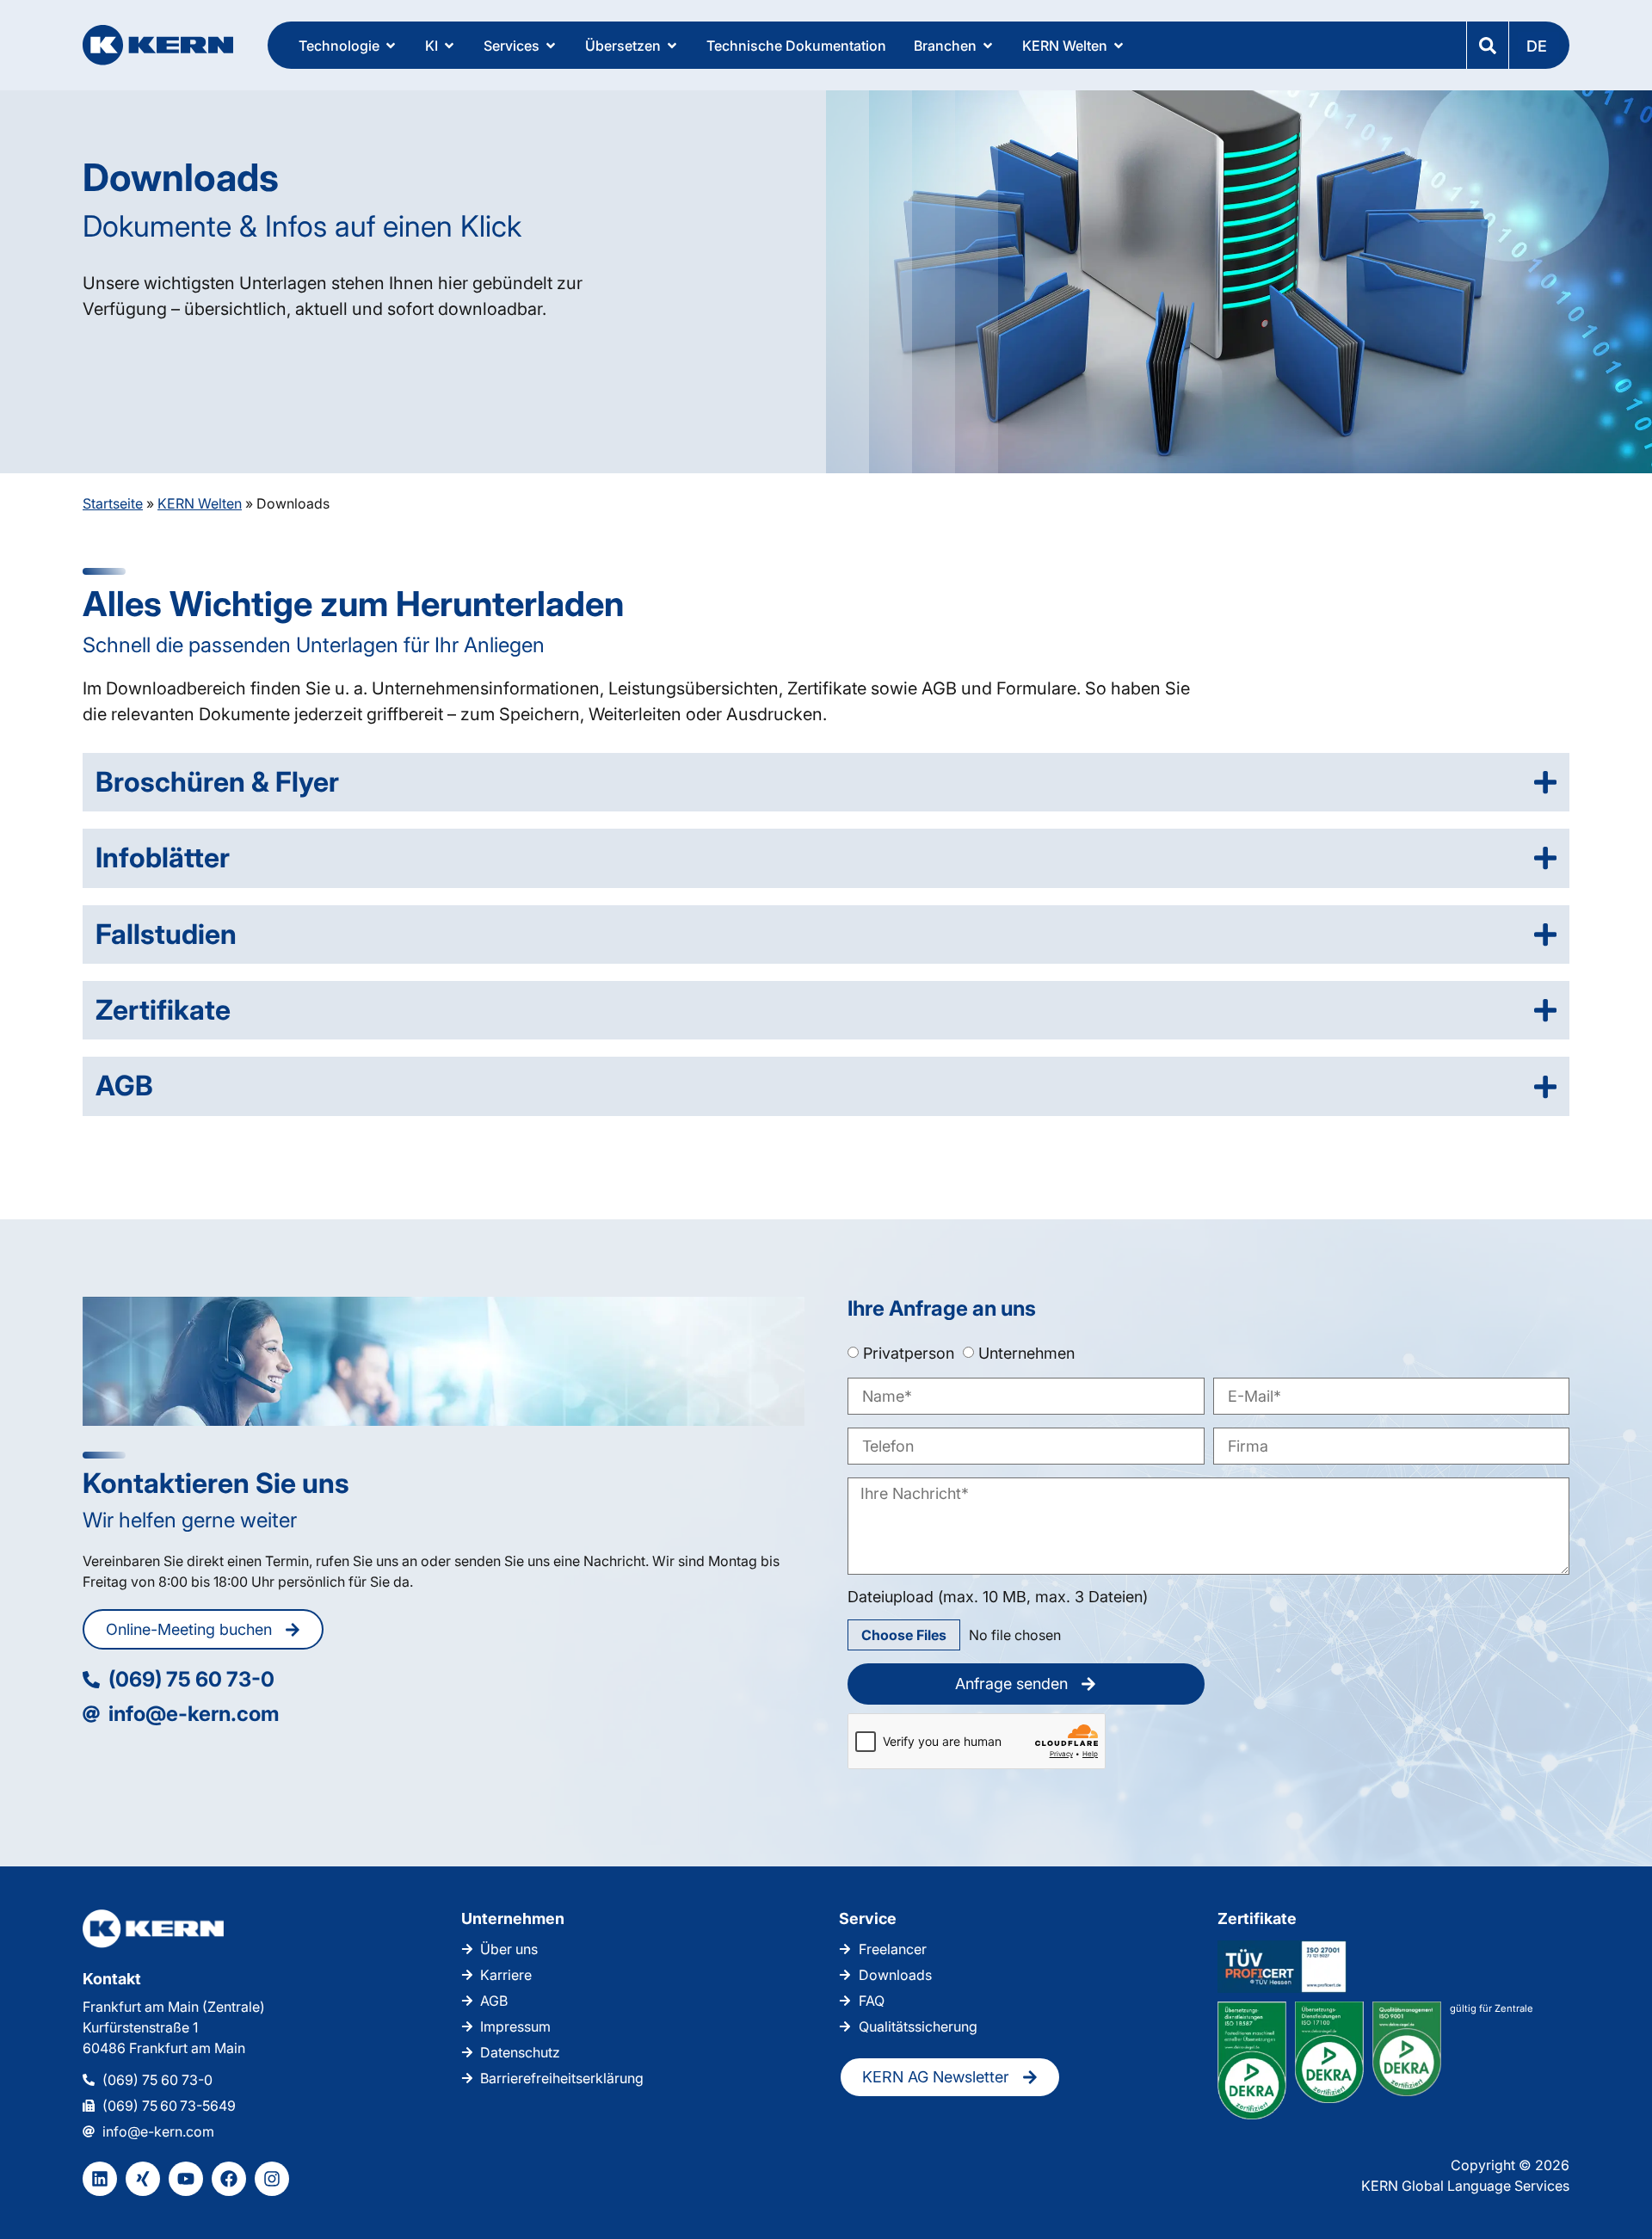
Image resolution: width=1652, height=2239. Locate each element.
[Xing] (143, 2179)
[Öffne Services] (551, 46)
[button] (1538, 45)
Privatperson (909, 1352)
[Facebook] (229, 2179)
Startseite (113, 503)
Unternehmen (1026, 1352)
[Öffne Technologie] (391, 46)
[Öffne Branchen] (988, 46)
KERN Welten (200, 503)
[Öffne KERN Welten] (1119, 46)
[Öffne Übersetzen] (672, 46)
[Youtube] (186, 2179)
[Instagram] (272, 2179)
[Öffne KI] (449, 46)
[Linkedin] (100, 2179)
